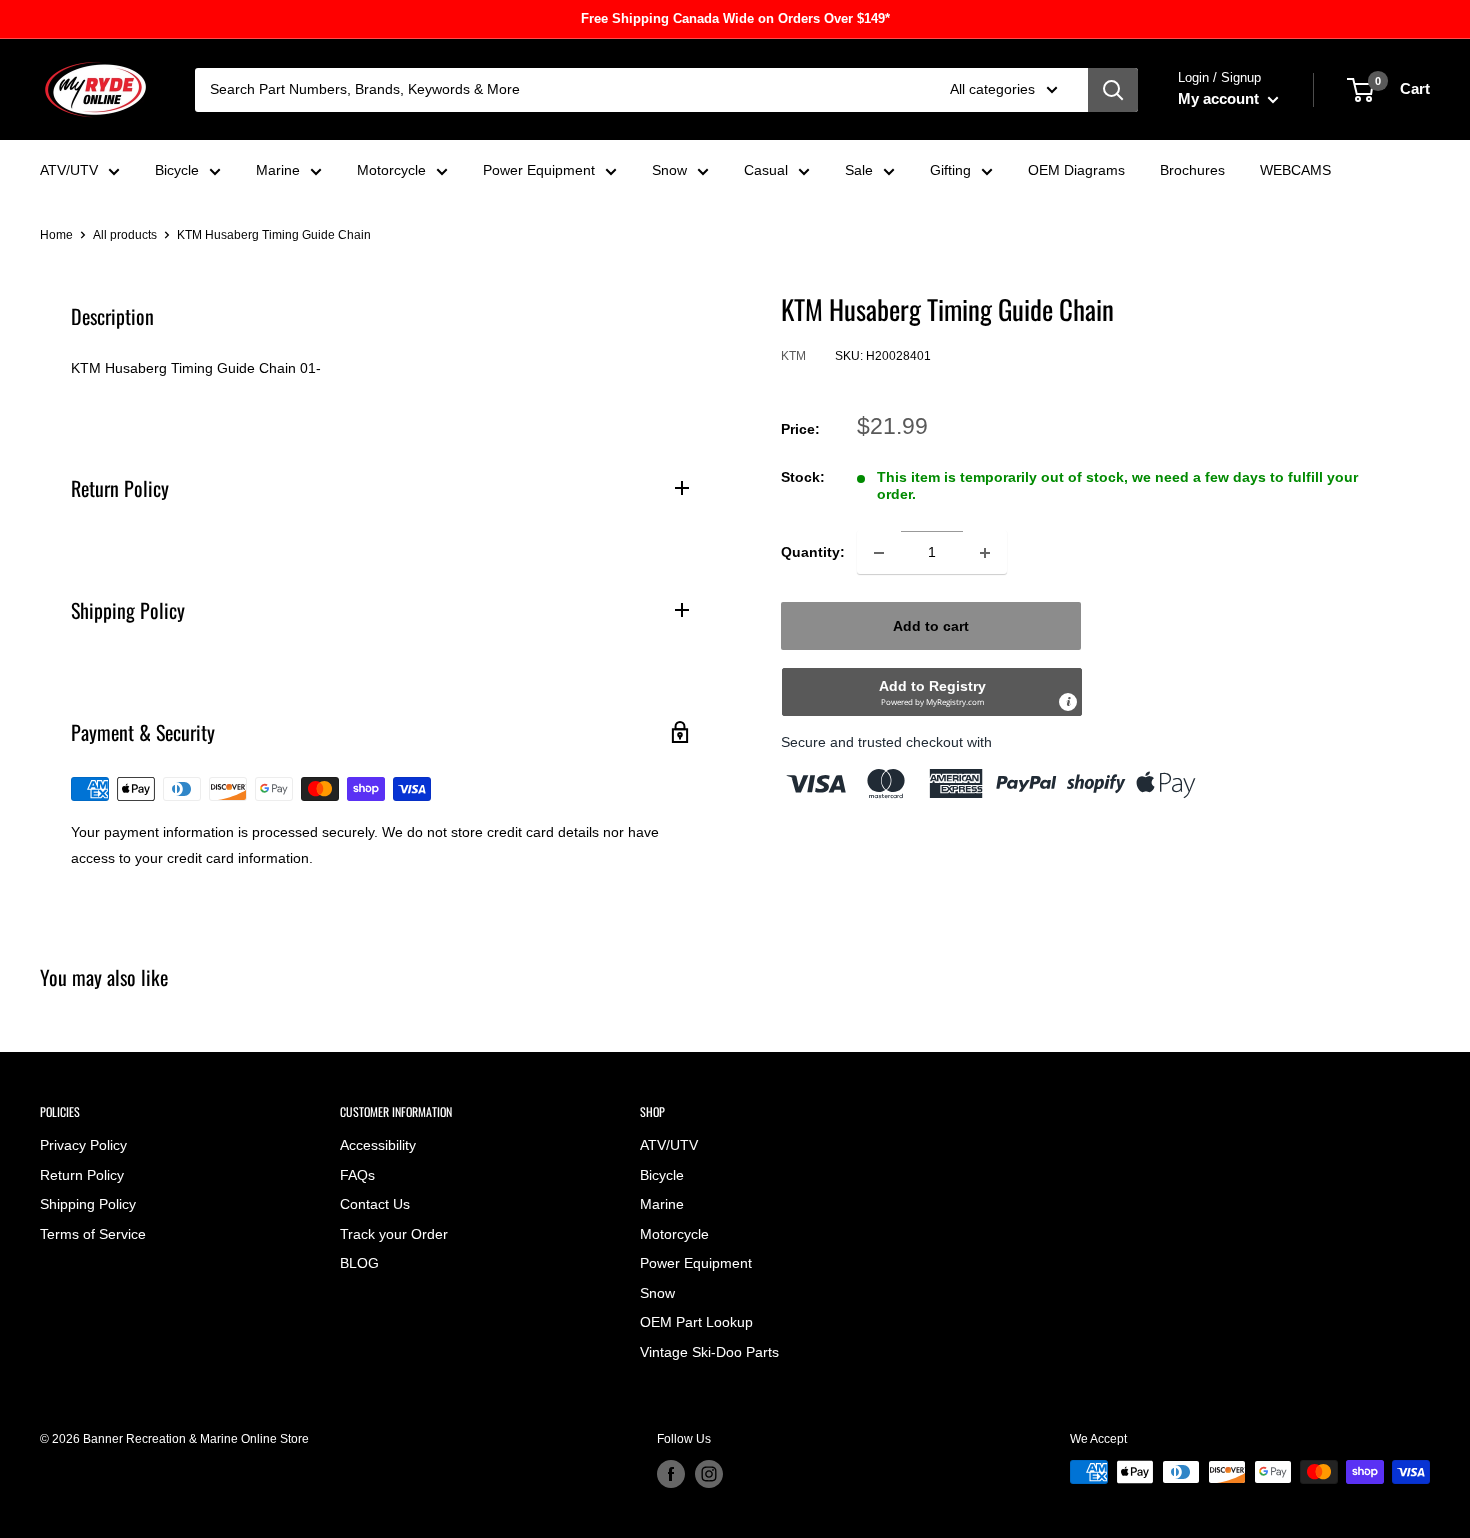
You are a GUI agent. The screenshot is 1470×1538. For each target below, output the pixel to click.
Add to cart (931, 627)
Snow (669, 170)
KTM (793, 357)
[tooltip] (1068, 703)
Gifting (950, 170)
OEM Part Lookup (696, 1322)
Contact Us (375, 1204)
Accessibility (378, 1145)
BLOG (359, 1263)
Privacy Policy (83, 1145)
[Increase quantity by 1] (985, 553)
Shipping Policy (88, 1204)
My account (1220, 98)
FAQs (357, 1175)
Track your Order (394, 1234)
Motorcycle (391, 170)
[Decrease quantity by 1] (879, 553)
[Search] (1113, 90)
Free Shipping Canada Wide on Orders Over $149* (735, 18)
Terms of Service (93, 1234)
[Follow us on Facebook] (671, 1474)
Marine (278, 170)
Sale (859, 170)
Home (56, 235)
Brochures (1192, 170)
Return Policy (82, 1175)
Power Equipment (539, 170)
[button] (932, 693)
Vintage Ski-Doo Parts (709, 1352)
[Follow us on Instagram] (709, 1474)
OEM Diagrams (1076, 170)
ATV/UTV (69, 170)
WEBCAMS (1295, 170)
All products (125, 235)
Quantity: (813, 553)
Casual (766, 170)
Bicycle (177, 170)
